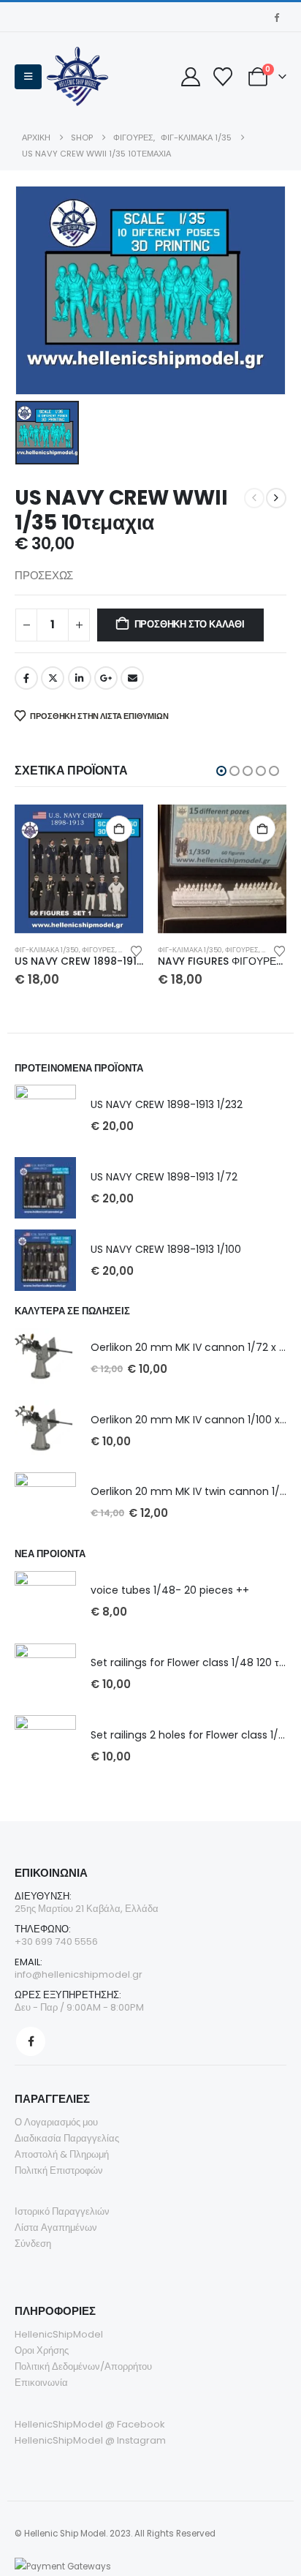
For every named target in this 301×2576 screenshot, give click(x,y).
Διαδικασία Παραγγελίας (67, 2138)
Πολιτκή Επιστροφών (59, 2170)
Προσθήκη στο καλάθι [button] (119, 829)
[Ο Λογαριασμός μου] (190, 77)
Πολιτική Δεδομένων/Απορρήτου (83, 2366)
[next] (276, 498)
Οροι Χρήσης (42, 2350)
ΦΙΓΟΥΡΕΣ (99, 950)
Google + (106, 678)
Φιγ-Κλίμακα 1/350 (47, 950)
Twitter (53, 678)
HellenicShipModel (59, 2334)
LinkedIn (80, 678)
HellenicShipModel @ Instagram (90, 2440)
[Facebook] (276, 17)
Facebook (26, 678)
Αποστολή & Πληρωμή (62, 2154)
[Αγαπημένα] (222, 77)
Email (132, 678)
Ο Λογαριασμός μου (56, 2122)
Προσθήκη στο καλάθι (190, 624)
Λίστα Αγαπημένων (56, 2227)
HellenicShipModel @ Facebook (90, 2424)
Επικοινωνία (41, 2383)
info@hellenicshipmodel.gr (79, 1974)
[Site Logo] (77, 76)
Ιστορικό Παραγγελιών (62, 2211)
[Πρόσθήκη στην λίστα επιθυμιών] (137, 950)
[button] (28, 77)
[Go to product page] (79, 869)
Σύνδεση (33, 2244)
